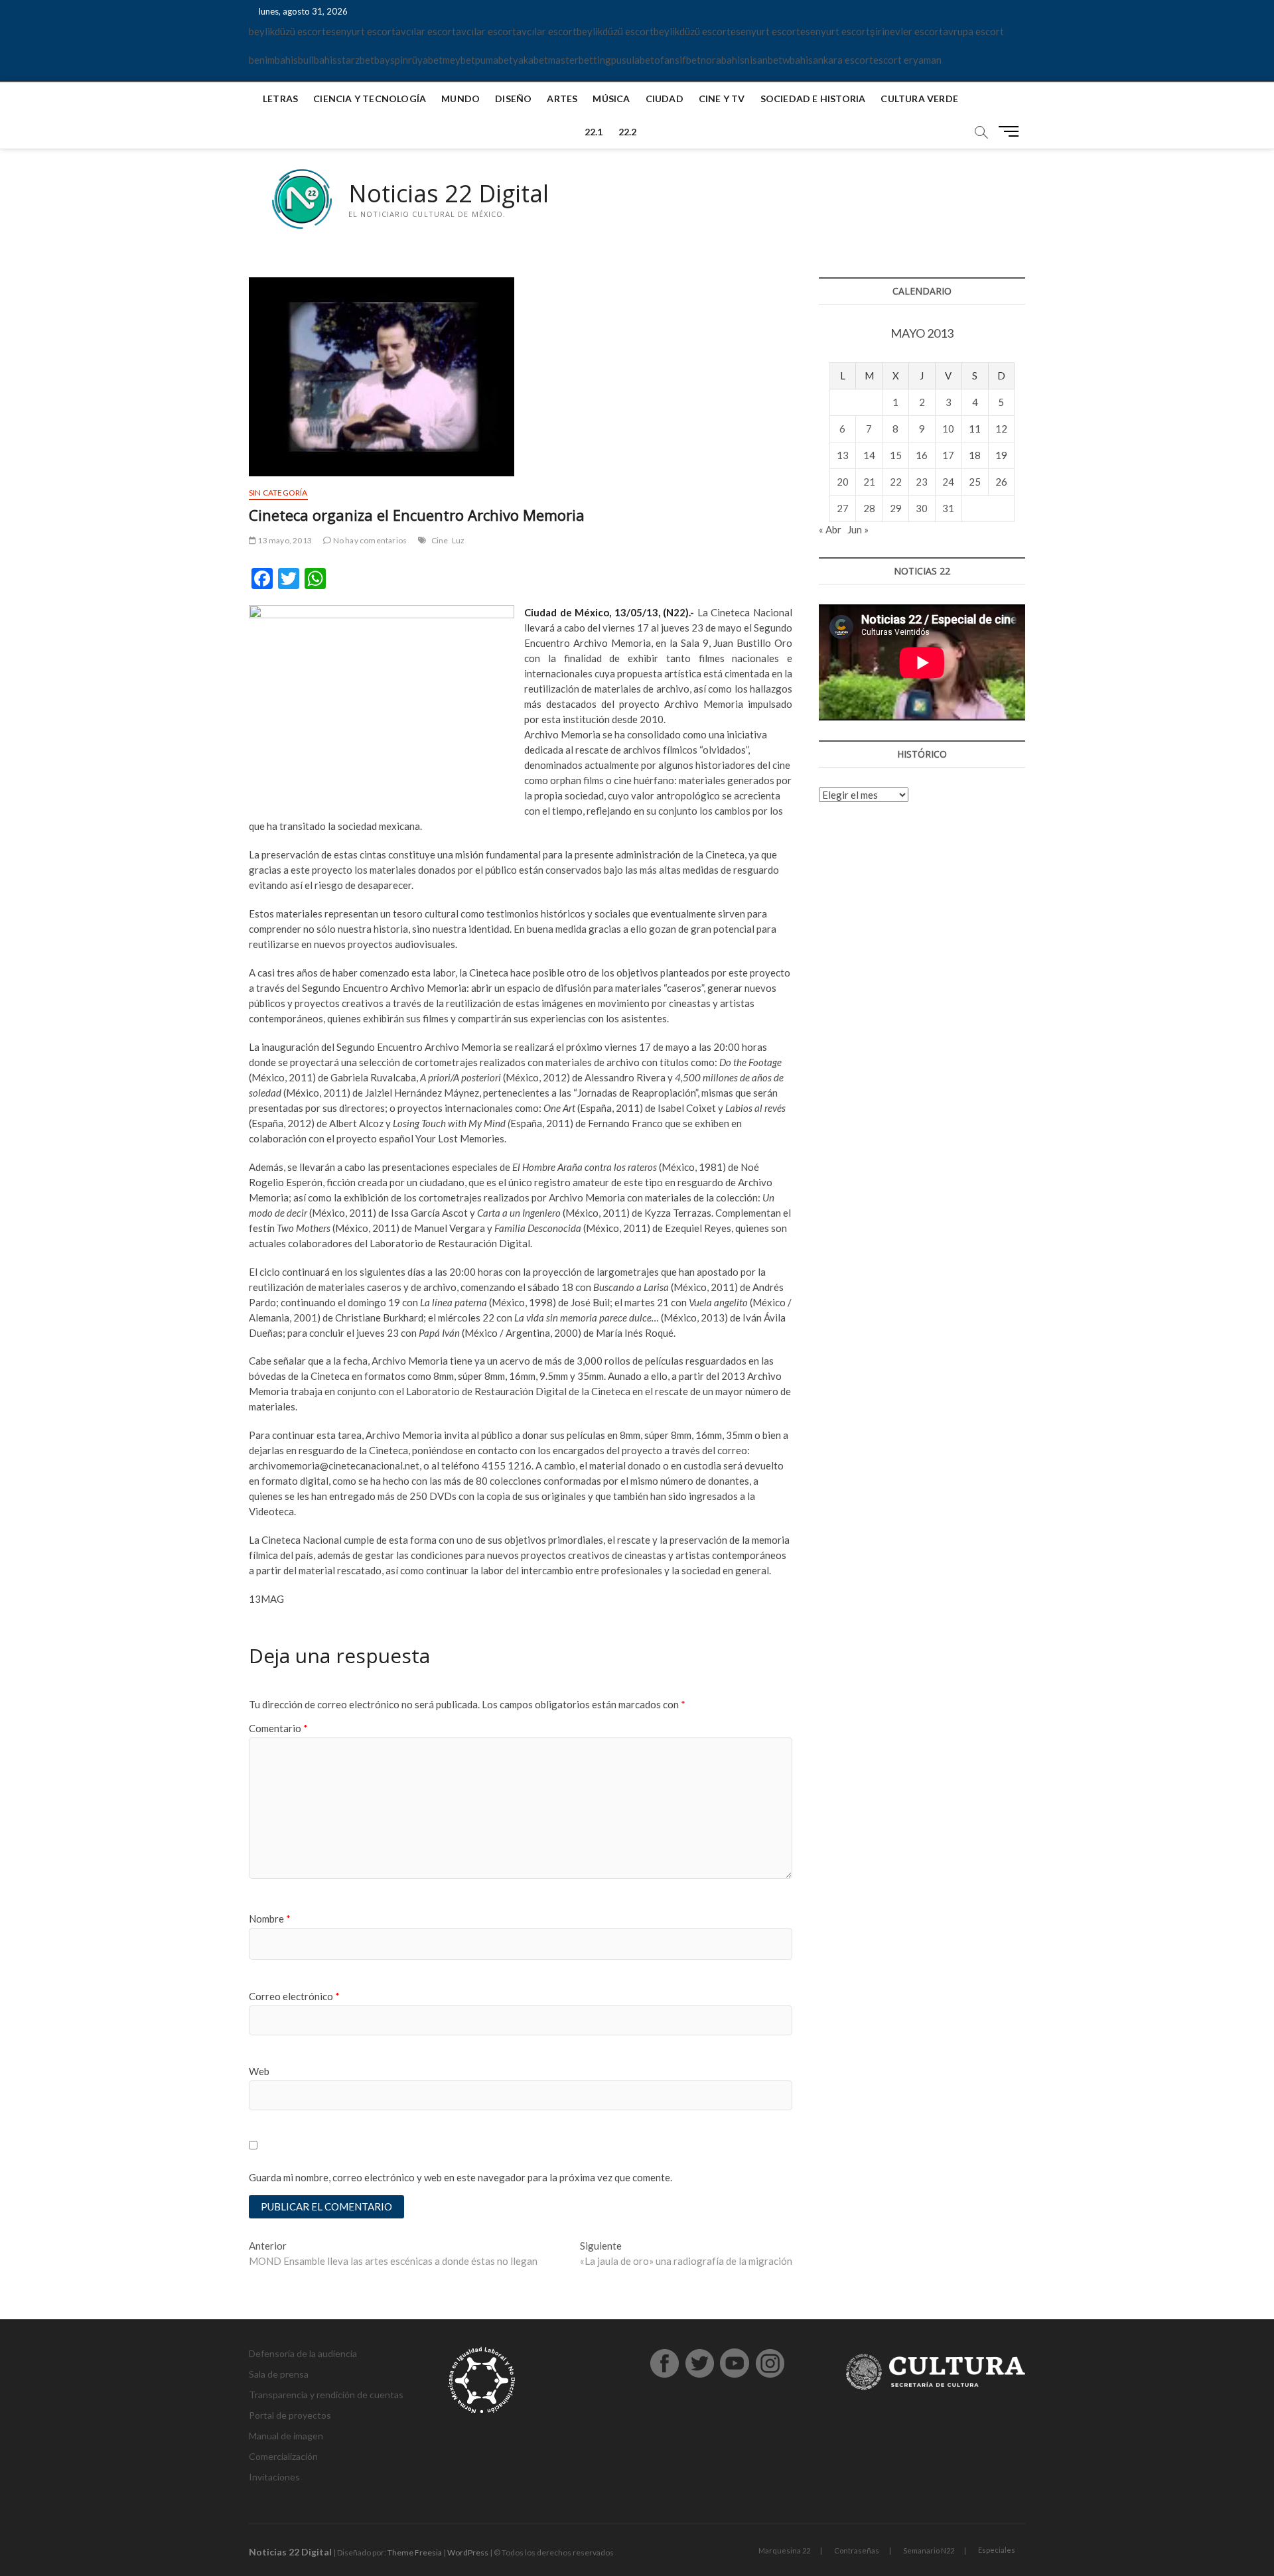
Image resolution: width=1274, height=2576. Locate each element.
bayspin (391, 60)
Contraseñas (857, 2550)
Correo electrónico (294, 1996)
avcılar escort (426, 31)
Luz (459, 540)
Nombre (270, 1919)
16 (922, 455)
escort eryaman (907, 60)
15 (896, 455)
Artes (562, 99)
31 (948, 508)
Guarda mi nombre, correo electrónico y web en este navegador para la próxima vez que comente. (460, 2177)
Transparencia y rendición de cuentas (326, 2395)
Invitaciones (274, 2477)
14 (869, 455)
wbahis (798, 60)
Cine (440, 540)
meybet (459, 60)
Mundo (460, 99)
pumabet (494, 60)
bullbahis (318, 60)
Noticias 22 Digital (449, 194)
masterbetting (580, 60)
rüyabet (425, 60)
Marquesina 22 (784, 2550)
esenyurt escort (361, 31)
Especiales (997, 2550)
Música (611, 99)
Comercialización (283, 2456)
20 (843, 482)
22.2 (628, 132)
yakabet (531, 60)
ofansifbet (677, 60)
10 (948, 429)
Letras (280, 99)
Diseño (513, 99)
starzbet (356, 60)
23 (922, 482)
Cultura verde (919, 99)
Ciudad (665, 99)
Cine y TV (722, 99)
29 (896, 508)
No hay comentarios (369, 540)
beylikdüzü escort (287, 31)
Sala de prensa (279, 2374)
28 (869, 508)
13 (843, 455)
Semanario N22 (929, 2550)
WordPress (468, 2552)
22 (896, 482)
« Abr (830, 529)
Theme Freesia (415, 2552)
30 (922, 508)
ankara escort (843, 60)
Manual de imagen (286, 2436)
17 (948, 455)
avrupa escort (973, 31)
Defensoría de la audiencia (303, 2353)
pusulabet (633, 60)
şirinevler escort (906, 31)
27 (843, 508)
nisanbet (763, 60)
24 (948, 482)
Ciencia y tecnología (370, 99)
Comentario (278, 1728)
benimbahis (273, 60)
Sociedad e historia (813, 99)
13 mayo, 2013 (284, 540)
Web (259, 2071)
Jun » (858, 529)
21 (869, 482)
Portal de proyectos (290, 2415)
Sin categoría (278, 493)
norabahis (723, 60)
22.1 (594, 132)
